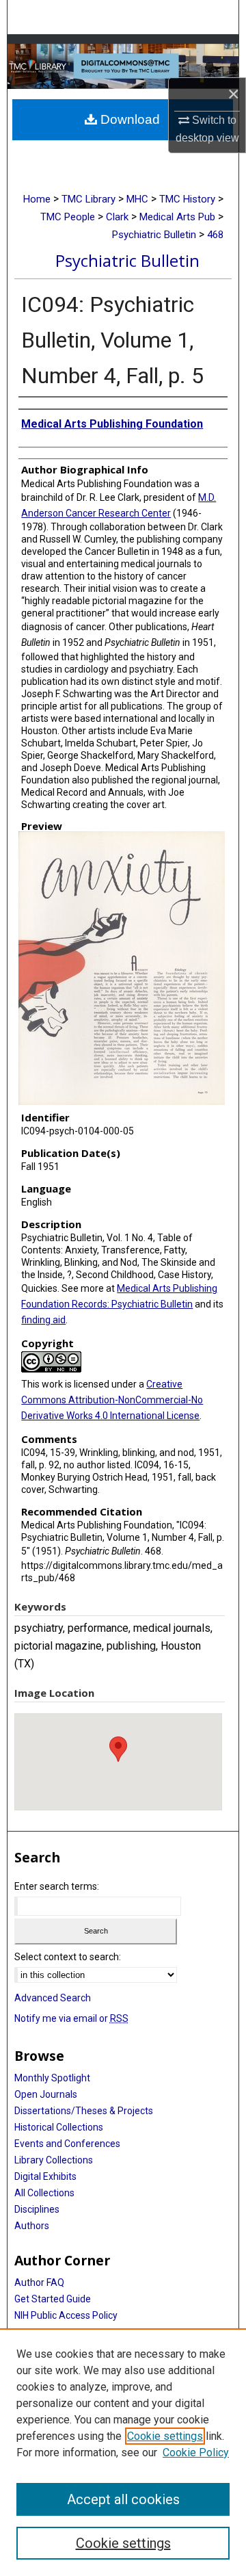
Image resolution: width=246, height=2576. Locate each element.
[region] (123, 2452)
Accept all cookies (123, 2499)
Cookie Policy (196, 2453)
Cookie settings (165, 2436)
